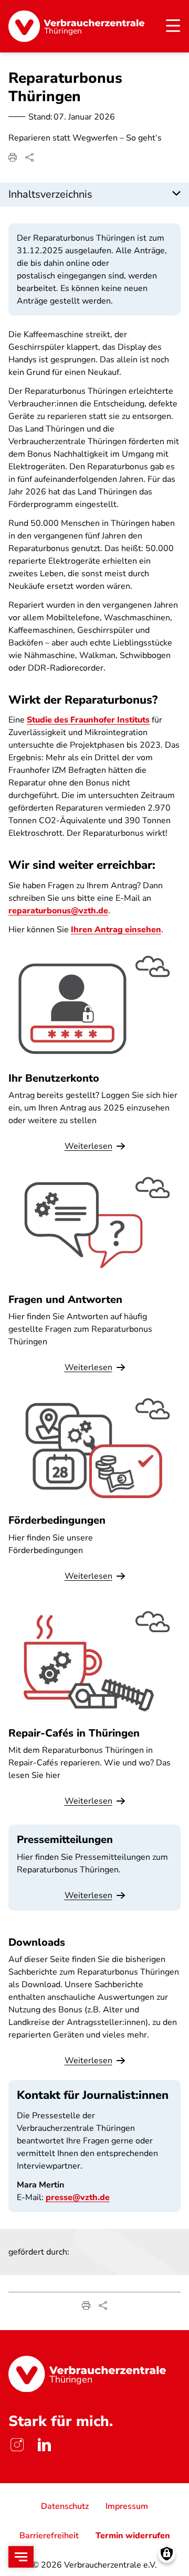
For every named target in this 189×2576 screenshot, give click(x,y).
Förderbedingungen (57, 1520)
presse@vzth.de (78, 2197)
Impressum (127, 2506)
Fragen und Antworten (65, 1300)
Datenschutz (65, 2506)
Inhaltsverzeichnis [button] (50, 194)
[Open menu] (21, 2557)
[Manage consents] (167, 2554)
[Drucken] (13, 157)
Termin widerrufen (133, 2536)
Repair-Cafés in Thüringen (74, 1733)
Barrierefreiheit (49, 2536)
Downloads (37, 1942)
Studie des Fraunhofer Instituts (88, 720)
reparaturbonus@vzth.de (58, 911)
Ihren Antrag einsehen (116, 930)
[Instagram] (17, 2444)
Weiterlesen (88, 1895)
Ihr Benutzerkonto (54, 1078)
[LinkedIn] (44, 2444)
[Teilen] (29, 157)
